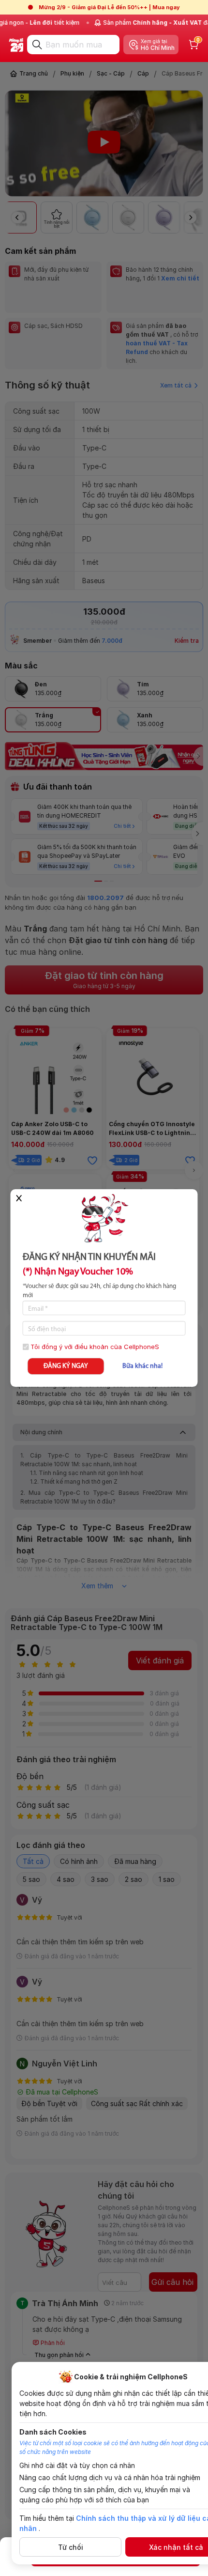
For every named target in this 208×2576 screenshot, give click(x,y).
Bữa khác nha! (142, 1366)
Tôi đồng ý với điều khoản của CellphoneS (95, 1347)
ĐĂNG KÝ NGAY (66, 1366)
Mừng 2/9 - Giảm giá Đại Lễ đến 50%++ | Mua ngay (109, 7)
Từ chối (71, 2547)
